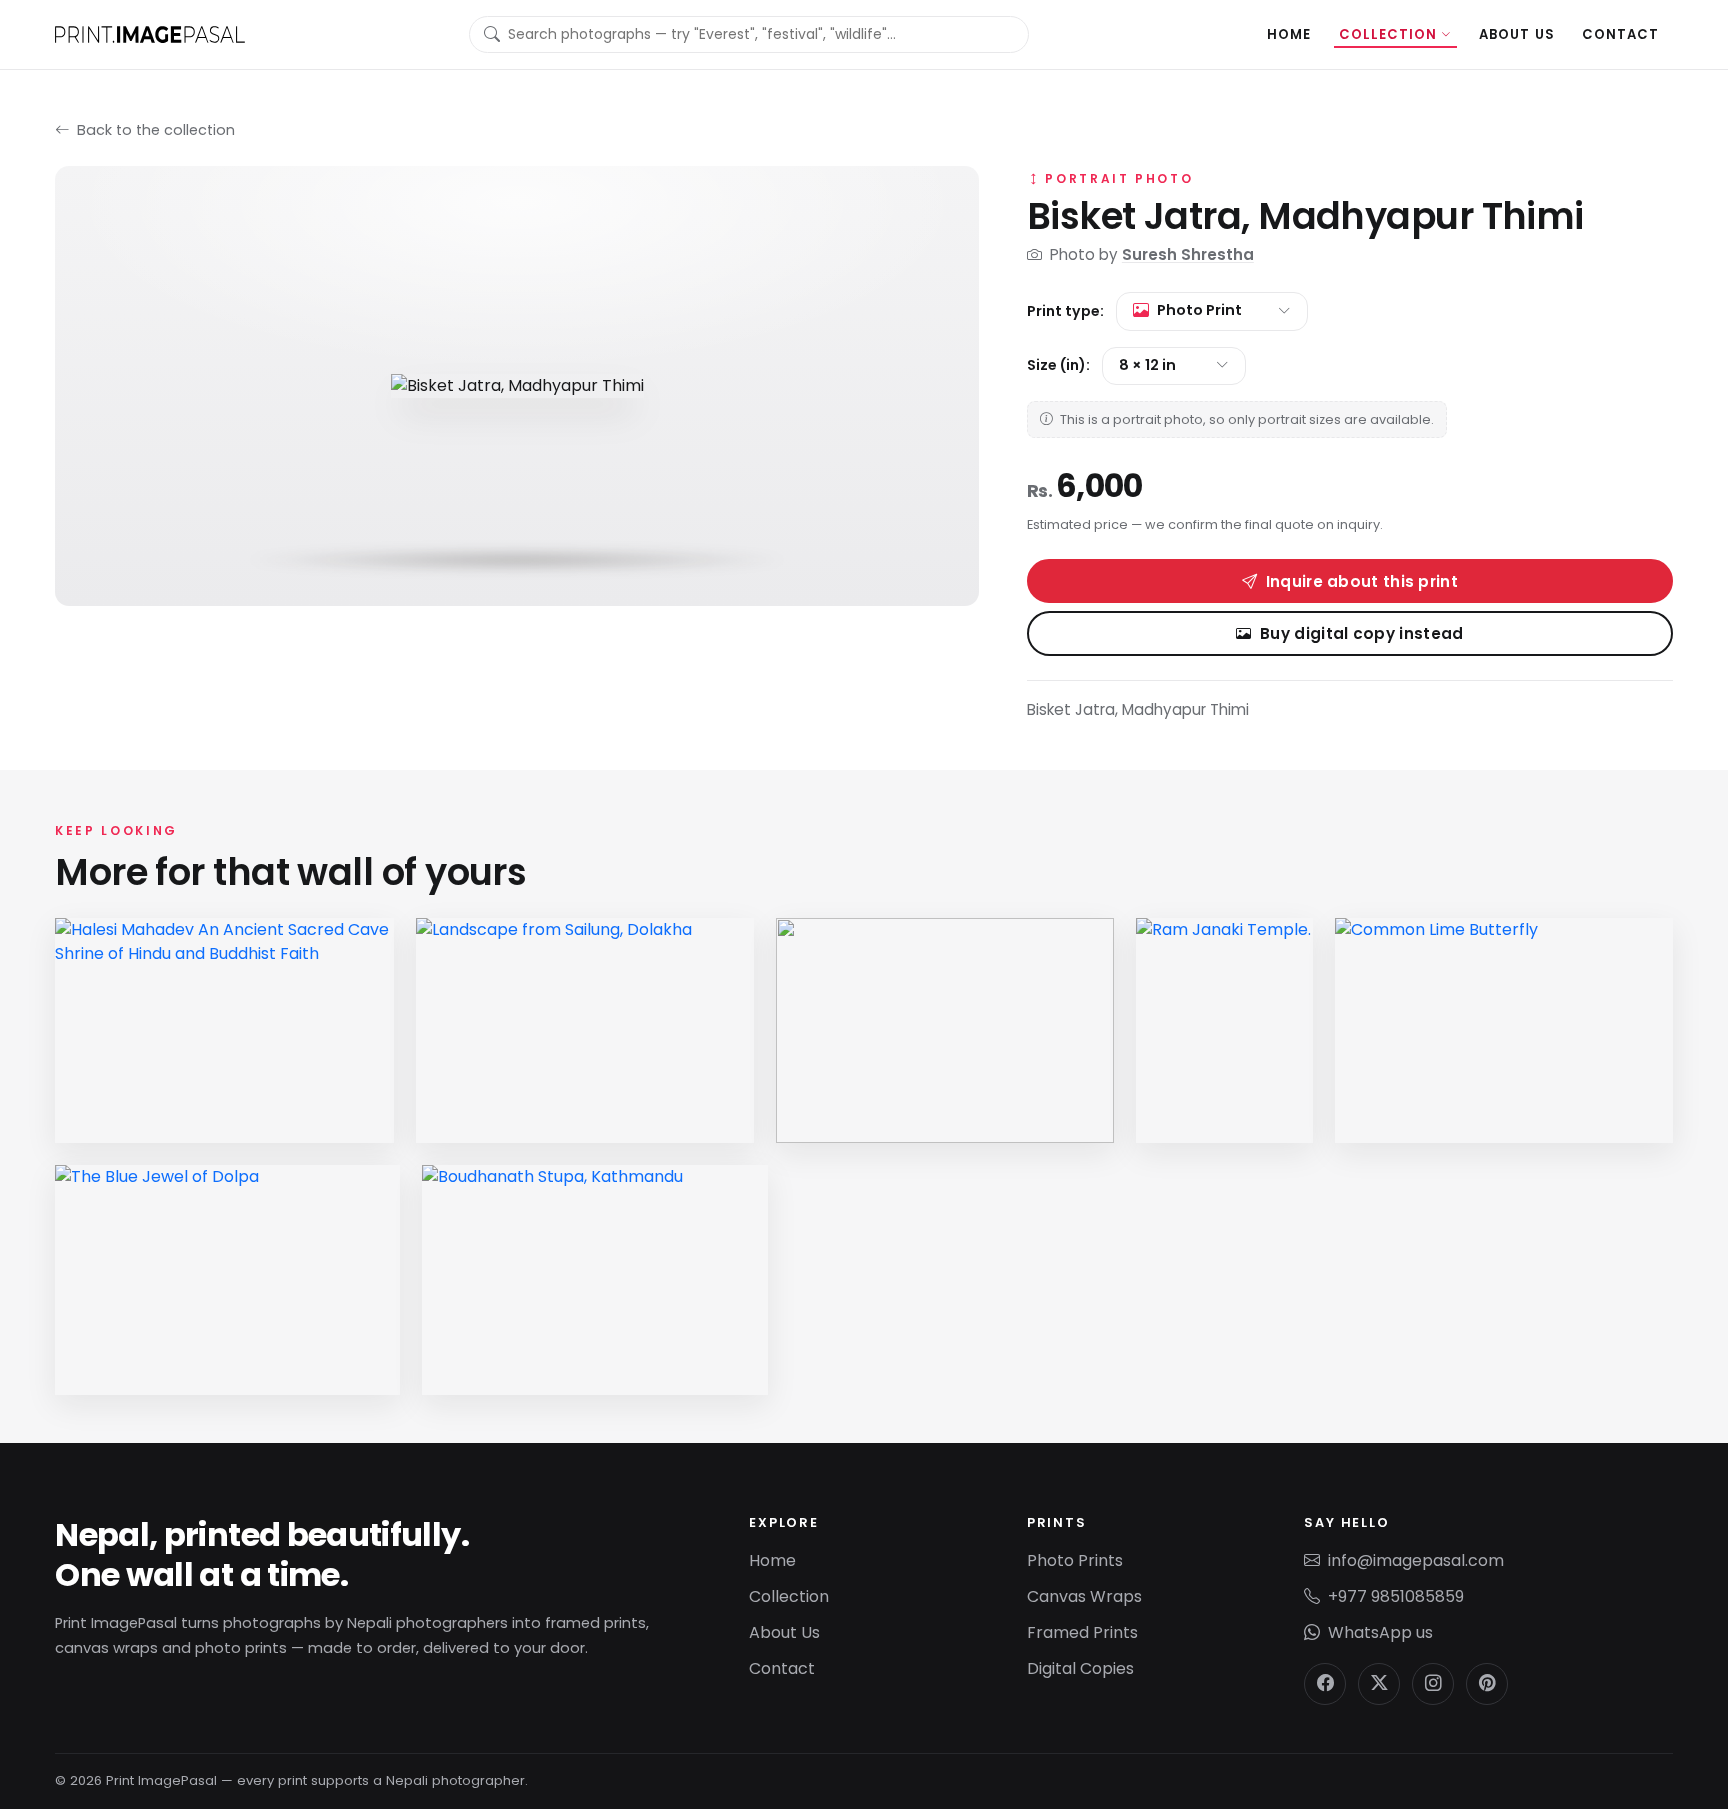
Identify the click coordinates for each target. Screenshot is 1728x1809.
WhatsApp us (1380, 1632)
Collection (1388, 34)
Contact (1620, 34)
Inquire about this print (1362, 581)
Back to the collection (154, 130)
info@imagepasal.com (1416, 1560)
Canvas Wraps (1084, 1596)
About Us (1516, 34)
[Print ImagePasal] (150, 34)
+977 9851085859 (1396, 1596)
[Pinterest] (1487, 1684)
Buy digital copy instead (1361, 633)
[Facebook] (1325, 1684)
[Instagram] (1433, 1684)
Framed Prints (1082, 1632)
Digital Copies (1080, 1668)
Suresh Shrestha (1188, 254)
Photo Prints (1075, 1560)
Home (1289, 34)
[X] (1379, 1684)
